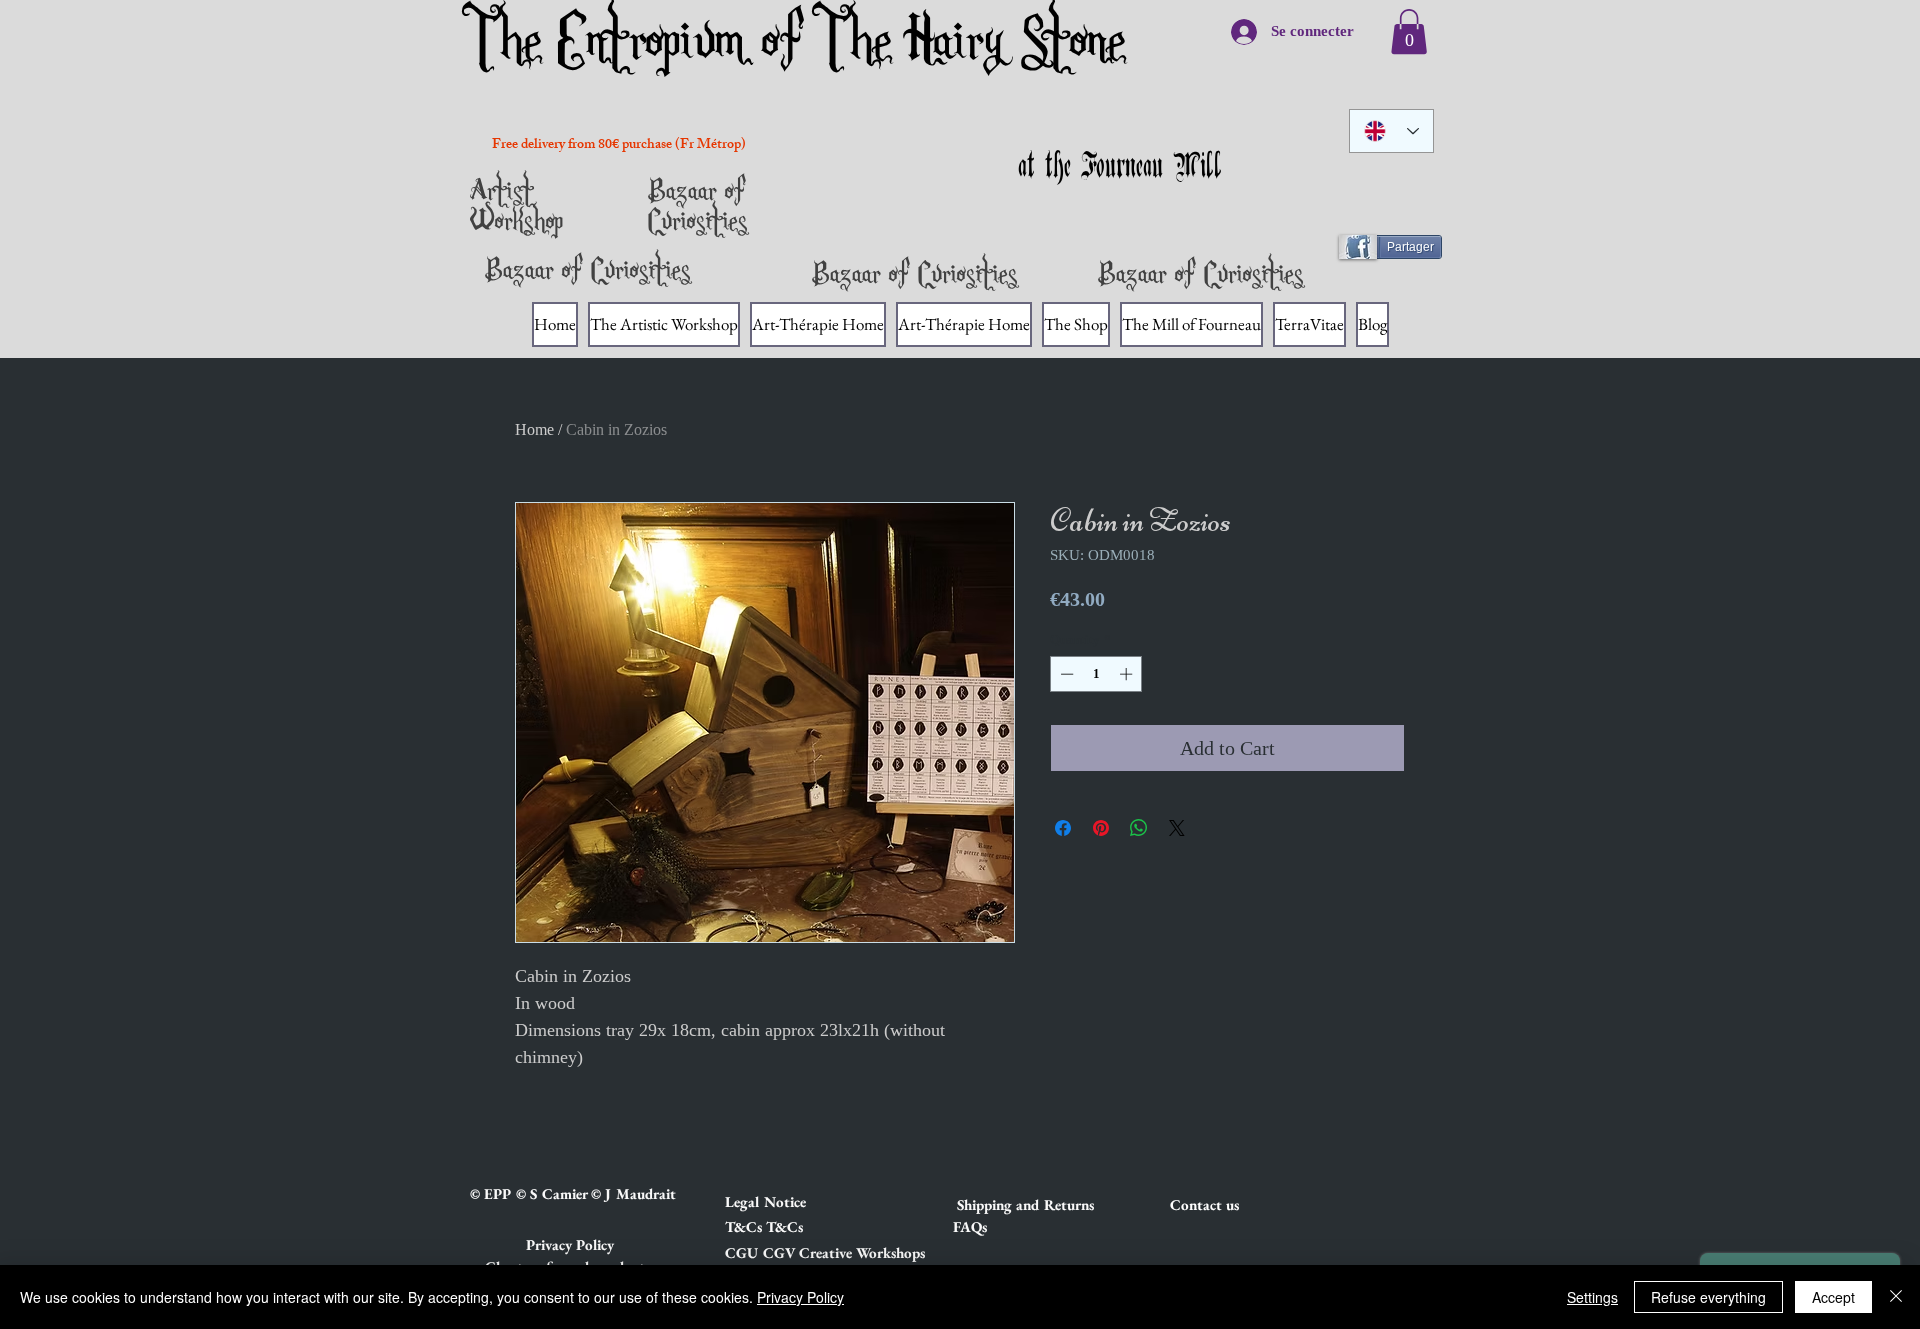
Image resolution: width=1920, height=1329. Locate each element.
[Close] (1896, 1297)
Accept (1833, 1297)
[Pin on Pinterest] (1101, 828)
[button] (796, 1202)
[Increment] (1128, 674)
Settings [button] (1592, 1297)
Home (534, 429)
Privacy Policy (800, 1297)
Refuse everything (1708, 1297)
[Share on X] (1177, 828)
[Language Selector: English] (1391, 131)
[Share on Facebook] (1063, 828)
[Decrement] (1065, 674)
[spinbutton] (1096, 674)
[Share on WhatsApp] (1139, 828)
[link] (1409, 31)
